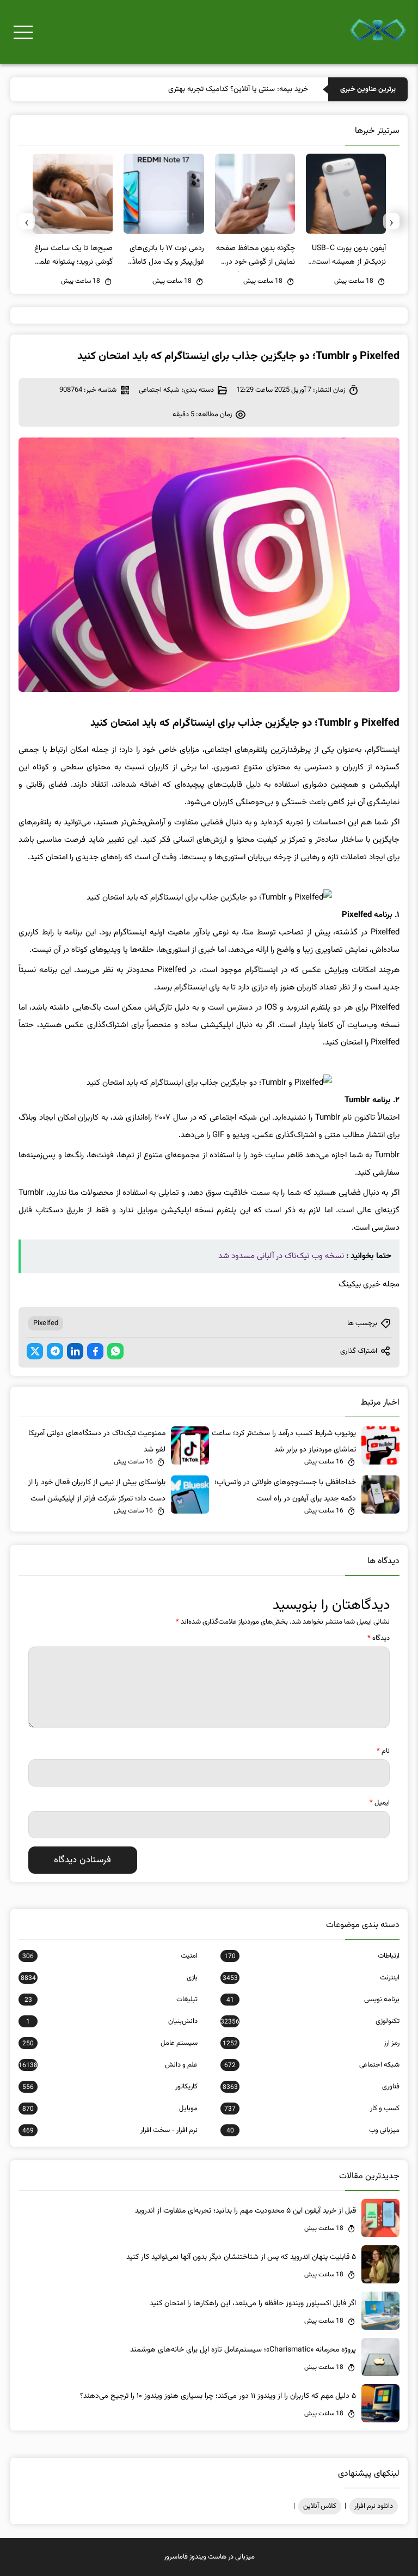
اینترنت (311, 1978)
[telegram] (55, 1351)
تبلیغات (111, 2000)
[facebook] (95, 1351)
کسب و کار (312, 2109)
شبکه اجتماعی (159, 390)
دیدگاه (379, 1638)
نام (383, 1751)
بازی (109, 1978)
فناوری (311, 2087)
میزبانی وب (313, 2130)
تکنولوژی (310, 2021)
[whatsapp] (115, 1351)
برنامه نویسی (313, 2000)
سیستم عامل (110, 2043)
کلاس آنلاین (320, 2506)
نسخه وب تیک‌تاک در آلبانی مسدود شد (281, 1256)
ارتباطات (312, 1956)
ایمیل (380, 1803)
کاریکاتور (110, 2087)
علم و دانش (108, 2065)
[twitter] (35, 1351)
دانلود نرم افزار (374, 2506)
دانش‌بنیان (112, 2021)
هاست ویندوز (208, 2557)
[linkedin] (75, 1351)
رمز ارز (311, 2043)
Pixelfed (46, 1323)
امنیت (110, 1956)
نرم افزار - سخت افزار (110, 2130)
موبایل (110, 2109)
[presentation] (391, 221)
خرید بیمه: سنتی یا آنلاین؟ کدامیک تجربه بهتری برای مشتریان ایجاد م (206, 89)
